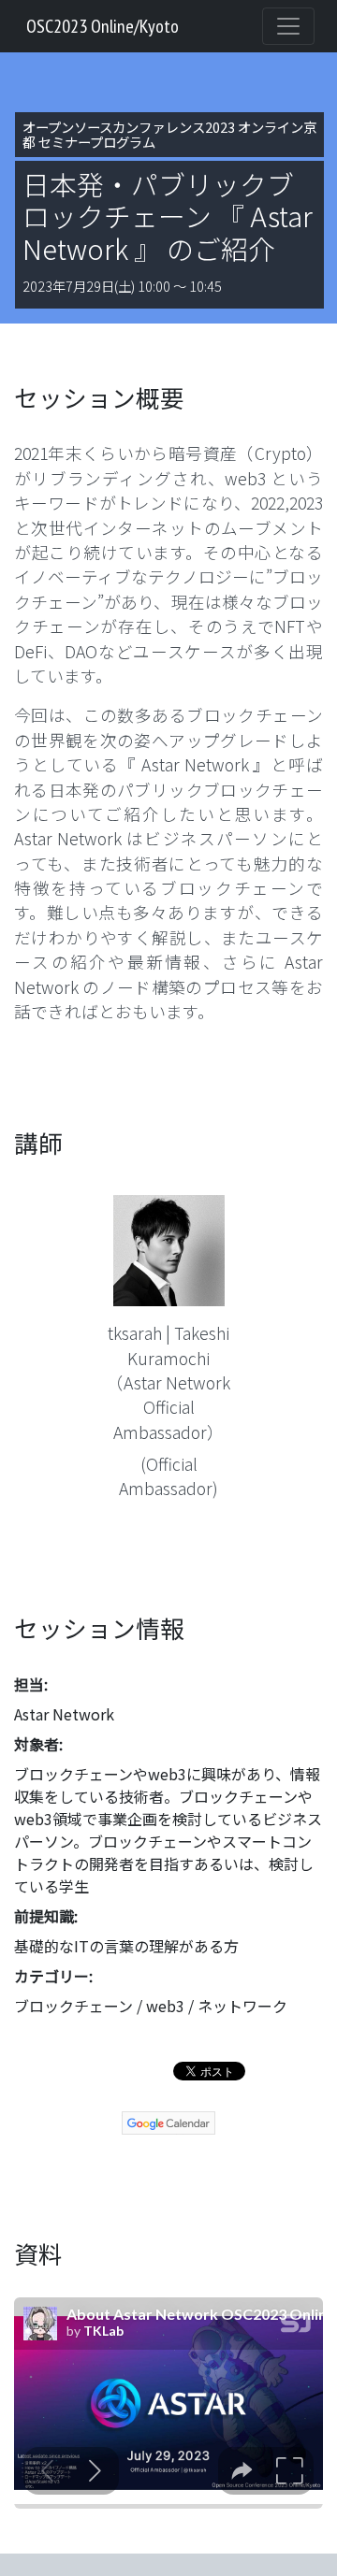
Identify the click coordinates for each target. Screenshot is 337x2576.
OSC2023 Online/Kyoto (103, 26)
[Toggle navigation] (288, 26)
